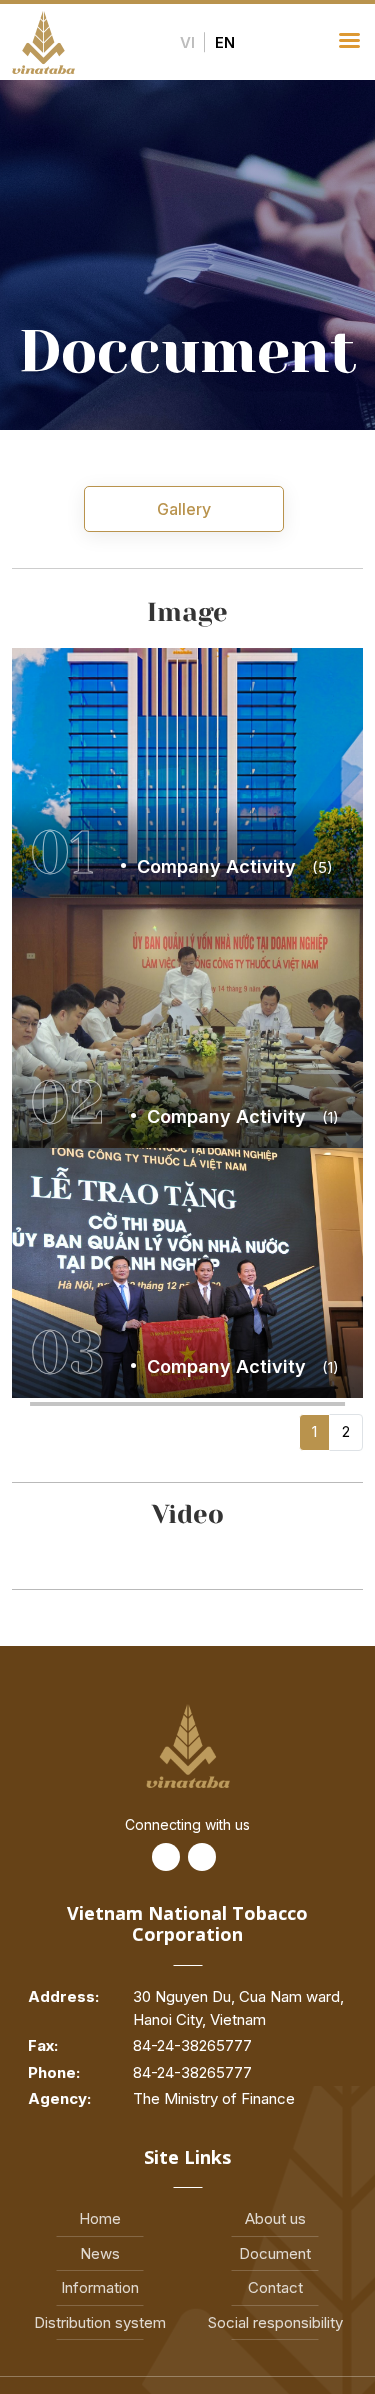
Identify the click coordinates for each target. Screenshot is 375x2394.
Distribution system (100, 2322)
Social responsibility (275, 2322)
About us (275, 2218)
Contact (275, 2287)
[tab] (184, 509)
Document (275, 2253)
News (100, 2253)
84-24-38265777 (192, 2045)
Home (100, 2218)
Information (100, 2287)
